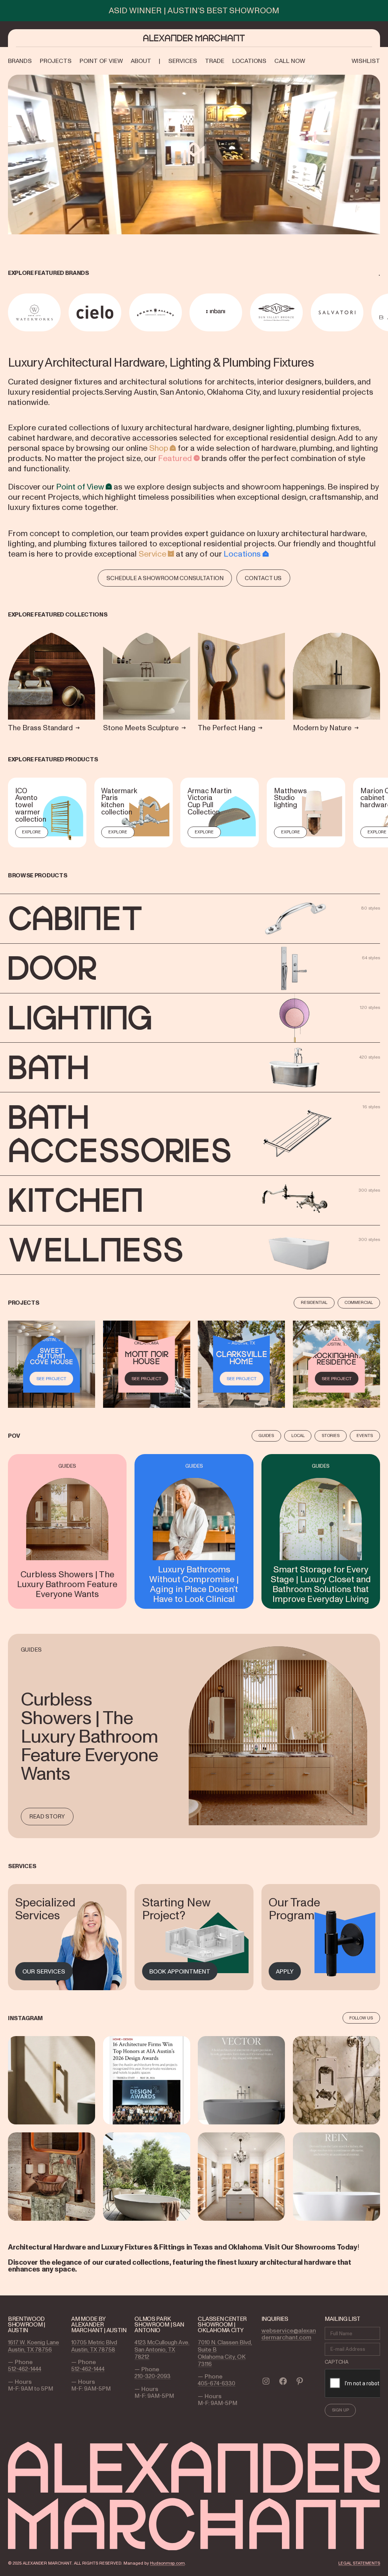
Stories (331, 1435)
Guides (266, 1435)
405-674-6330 (217, 2383)
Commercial (359, 1302)
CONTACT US (263, 578)
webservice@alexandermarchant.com (289, 2334)
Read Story (47, 1816)
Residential (314, 1302)
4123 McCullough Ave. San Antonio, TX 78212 (162, 2349)
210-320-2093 (153, 2376)
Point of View (80, 486)
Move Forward (381, 312)
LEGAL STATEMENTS (359, 2563)
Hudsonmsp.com (167, 2563)
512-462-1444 (25, 2369)
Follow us (361, 2018)
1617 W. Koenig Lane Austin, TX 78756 (34, 2346)
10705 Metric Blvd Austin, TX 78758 (94, 2346)
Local (298, 1435)
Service (153, 554)
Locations (242, 554)
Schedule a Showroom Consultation (165, 578)
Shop (159, 448)
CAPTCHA (337, 2362)
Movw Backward (9, 312)
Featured (175, 458)
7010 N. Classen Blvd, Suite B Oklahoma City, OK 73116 (225, 2353)
